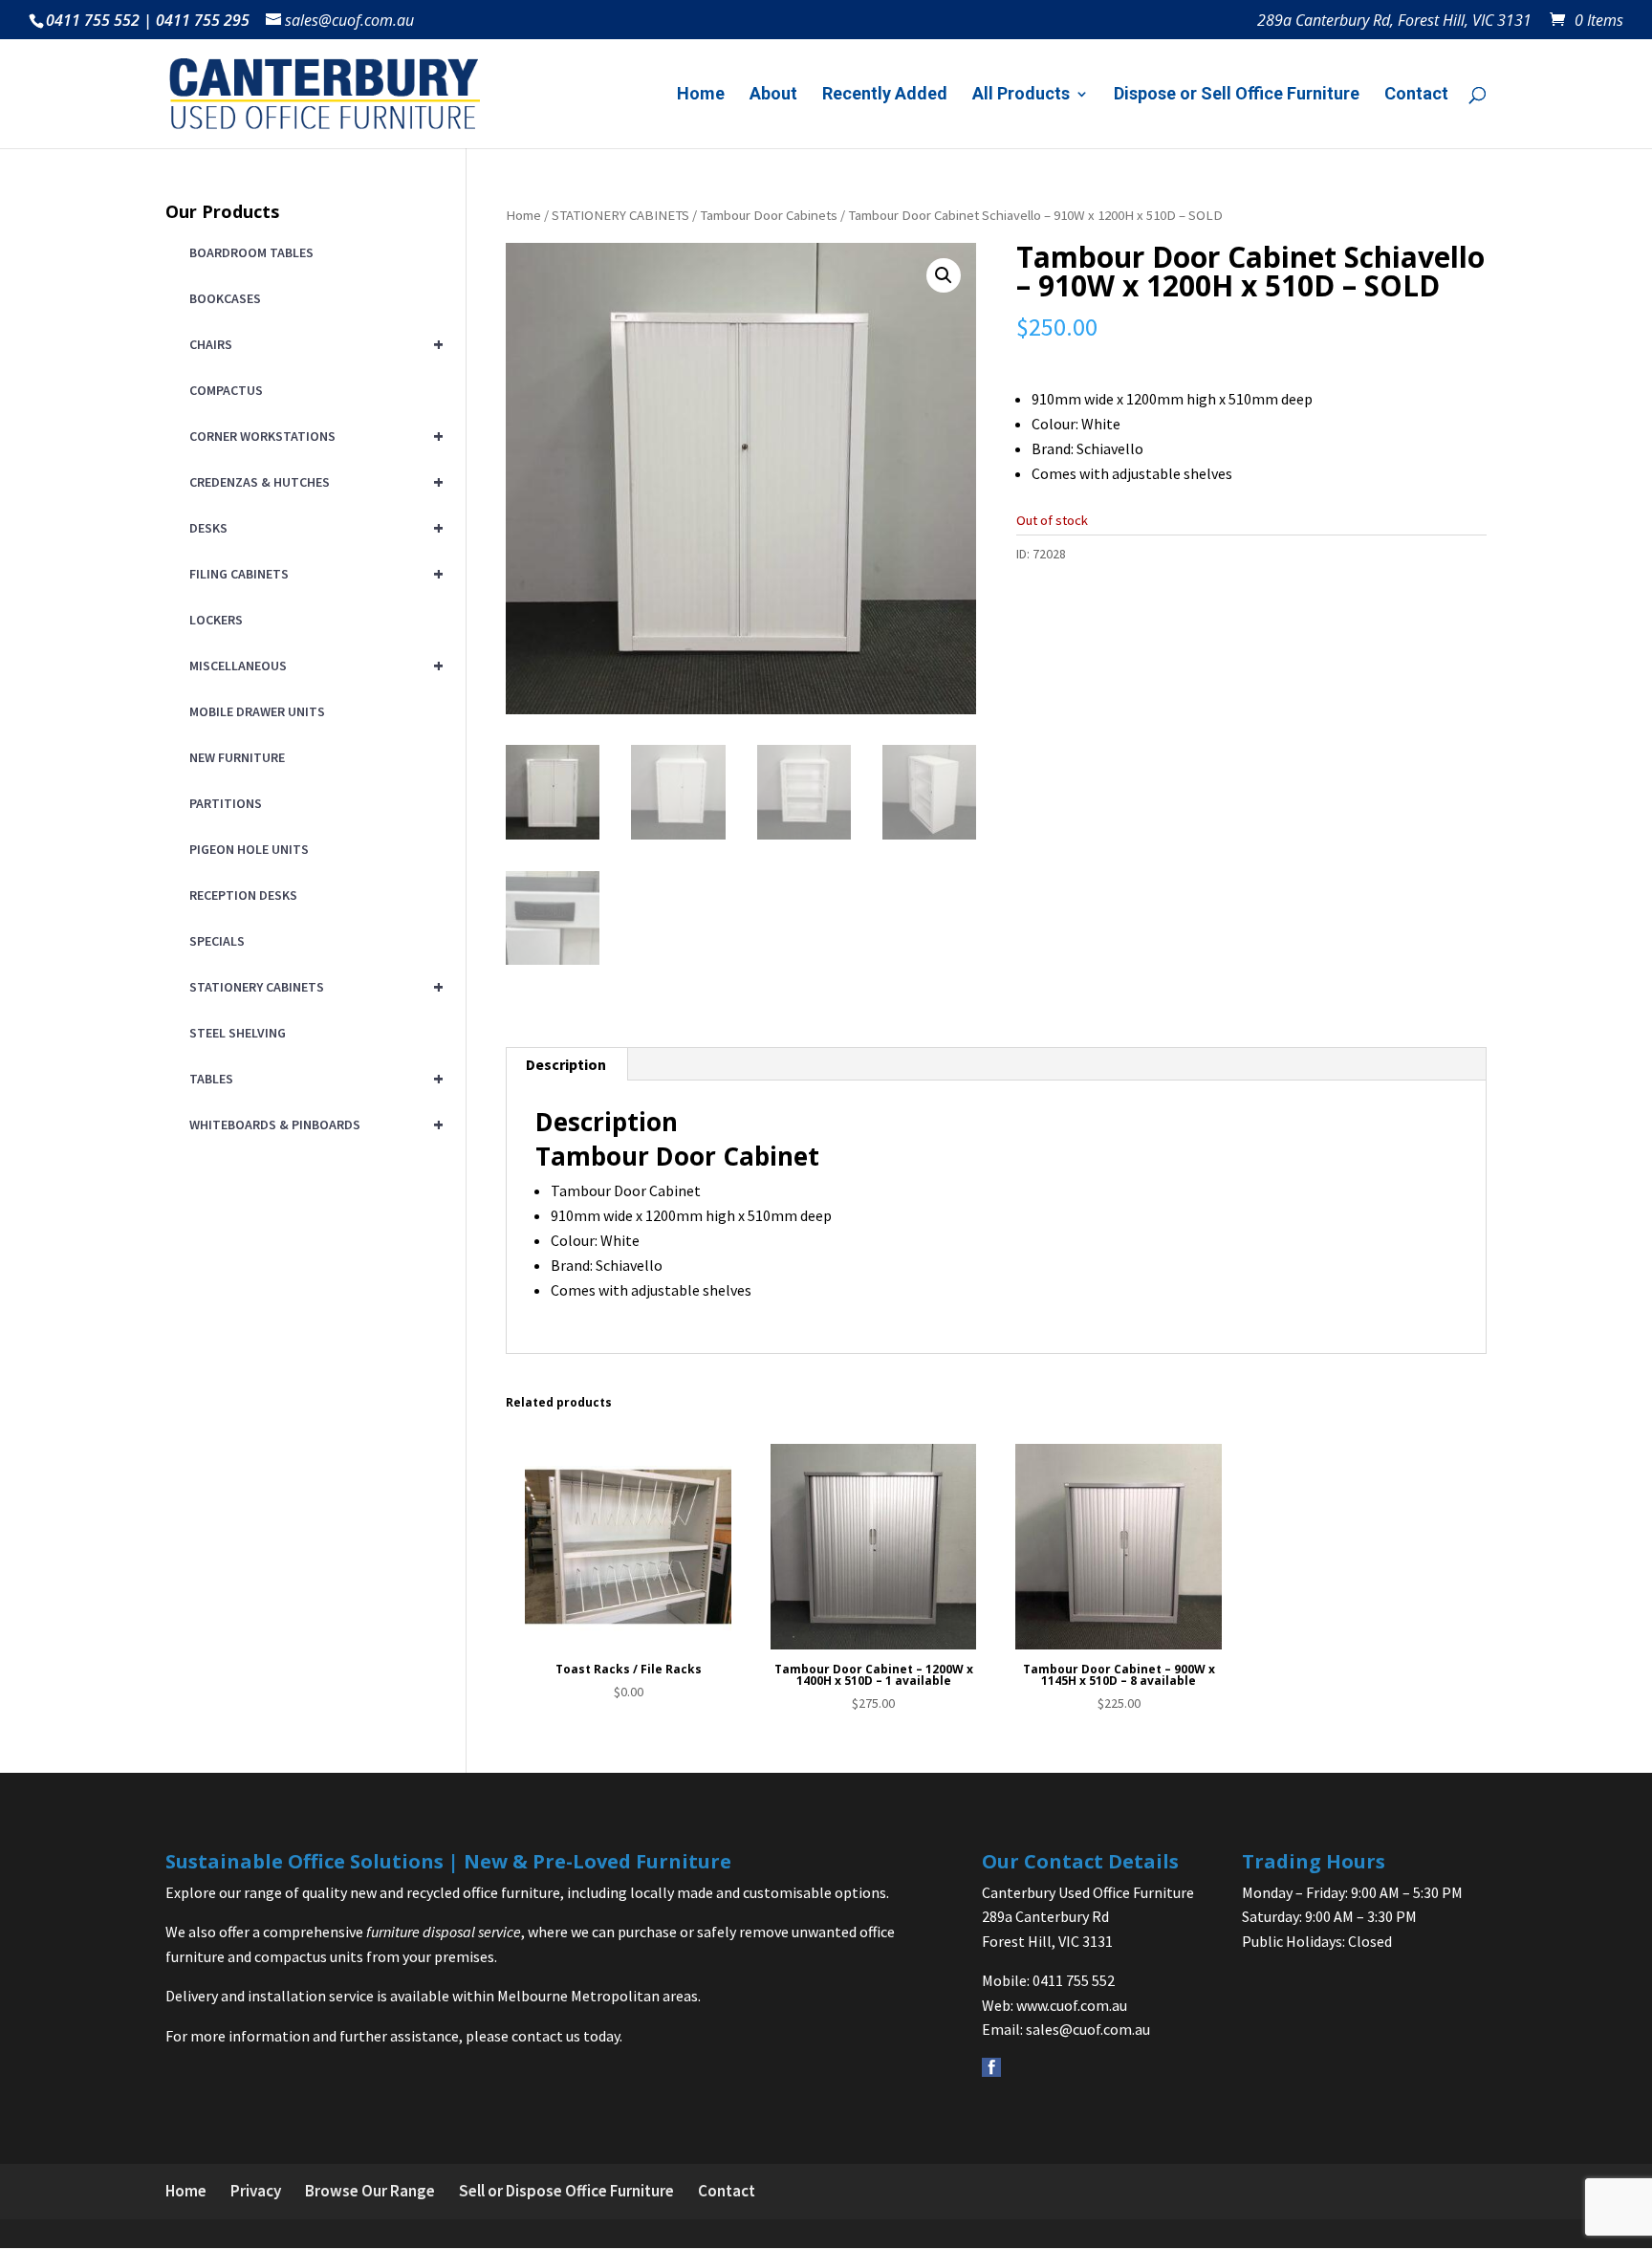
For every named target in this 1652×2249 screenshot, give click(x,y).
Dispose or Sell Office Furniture (1237, 95)
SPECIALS (217, 941)
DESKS (313, 527)
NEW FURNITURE (237, 757)
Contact (1416, 95)
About (773, 95)
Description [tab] (566, 1064)
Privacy (256, 2191)
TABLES (313, 1078)
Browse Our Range (370, 2191)
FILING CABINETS (313, 573)
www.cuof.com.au (1072, 2005)
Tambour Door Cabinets (769, 215)
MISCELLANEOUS (313, 665)
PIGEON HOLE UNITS (249, 849)
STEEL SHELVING (238, 1033)
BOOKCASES (225, 298)
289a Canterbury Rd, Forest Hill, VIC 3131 (1394, 22)
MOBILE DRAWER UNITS (257, 711)
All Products (1021, 95)
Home (701, 95)
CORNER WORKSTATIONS (313, 436)
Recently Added (885, 95)
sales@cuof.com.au (1088, 2029)
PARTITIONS (226, 803)
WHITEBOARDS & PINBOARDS (313, 1124)
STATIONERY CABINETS (620, 215)
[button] (944, 275)
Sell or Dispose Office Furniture (566, 2191)
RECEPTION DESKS (243, 895)
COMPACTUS (226, 390)
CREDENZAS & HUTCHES (313, 481)
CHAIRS (313, 344)
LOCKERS (216, 620)
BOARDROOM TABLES (251, 252)
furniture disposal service (444, 1932)
